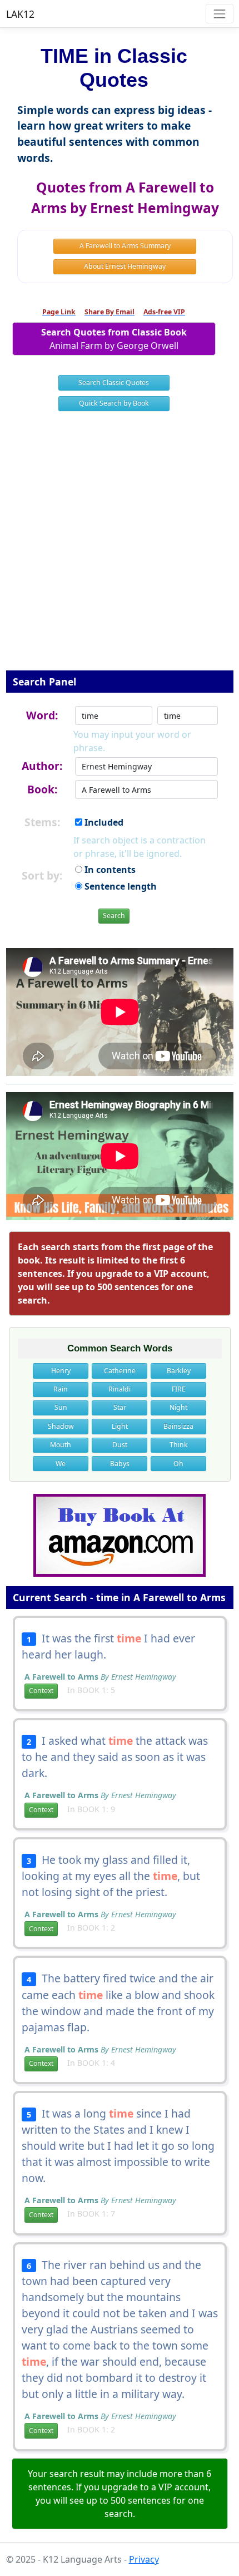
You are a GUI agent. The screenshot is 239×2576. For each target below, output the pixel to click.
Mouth (61, 1445)
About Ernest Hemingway (125, 266)
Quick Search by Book (114, 403)
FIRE (179, 1389)
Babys (120, 1464)
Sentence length (120, 886)
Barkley (179, 1371)
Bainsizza (178, 1426)
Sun (61, 1407)
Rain (61, 1389)
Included (103, 822)
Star (120, 1407)
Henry (61, 1371)
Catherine (120, 1371)
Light (120, 1426)
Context (41, 1691)
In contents (109, 870)
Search (114, 916)
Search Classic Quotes (114, 383)
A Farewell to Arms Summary (125, 246)
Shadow (61, 1426)
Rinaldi (120, 1389)
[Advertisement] (120, 548)
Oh (178, 1464)
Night (178, 1407)
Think (179, 1445)
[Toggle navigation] (219, 14)
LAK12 (20, 14)
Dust (120, 1445)
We (61, 1464)
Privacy (144, 2559)
